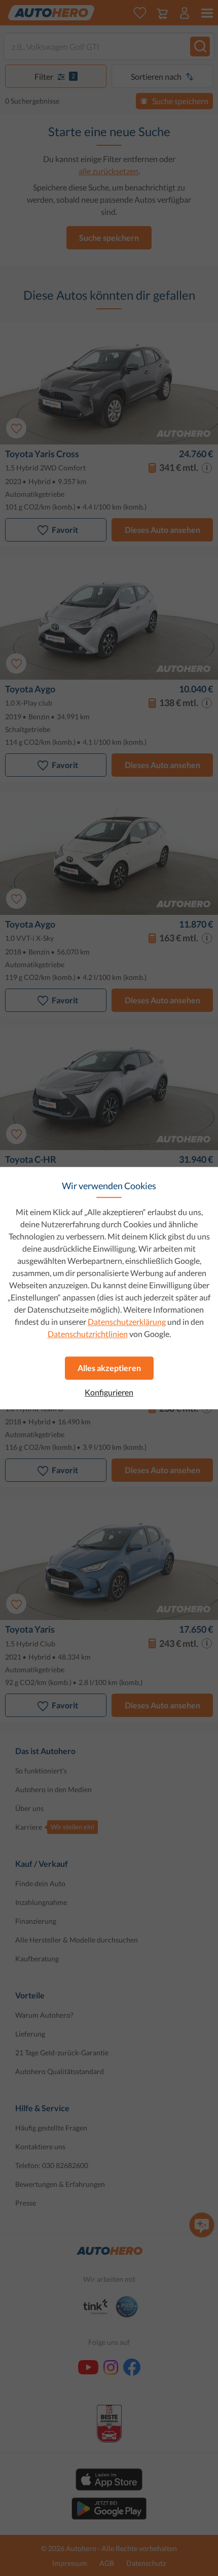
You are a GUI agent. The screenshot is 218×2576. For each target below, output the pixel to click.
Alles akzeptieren (109, 1368)
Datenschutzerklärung (127, 1322)
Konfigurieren (109, 1392)
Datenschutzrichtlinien (88, 1334)
